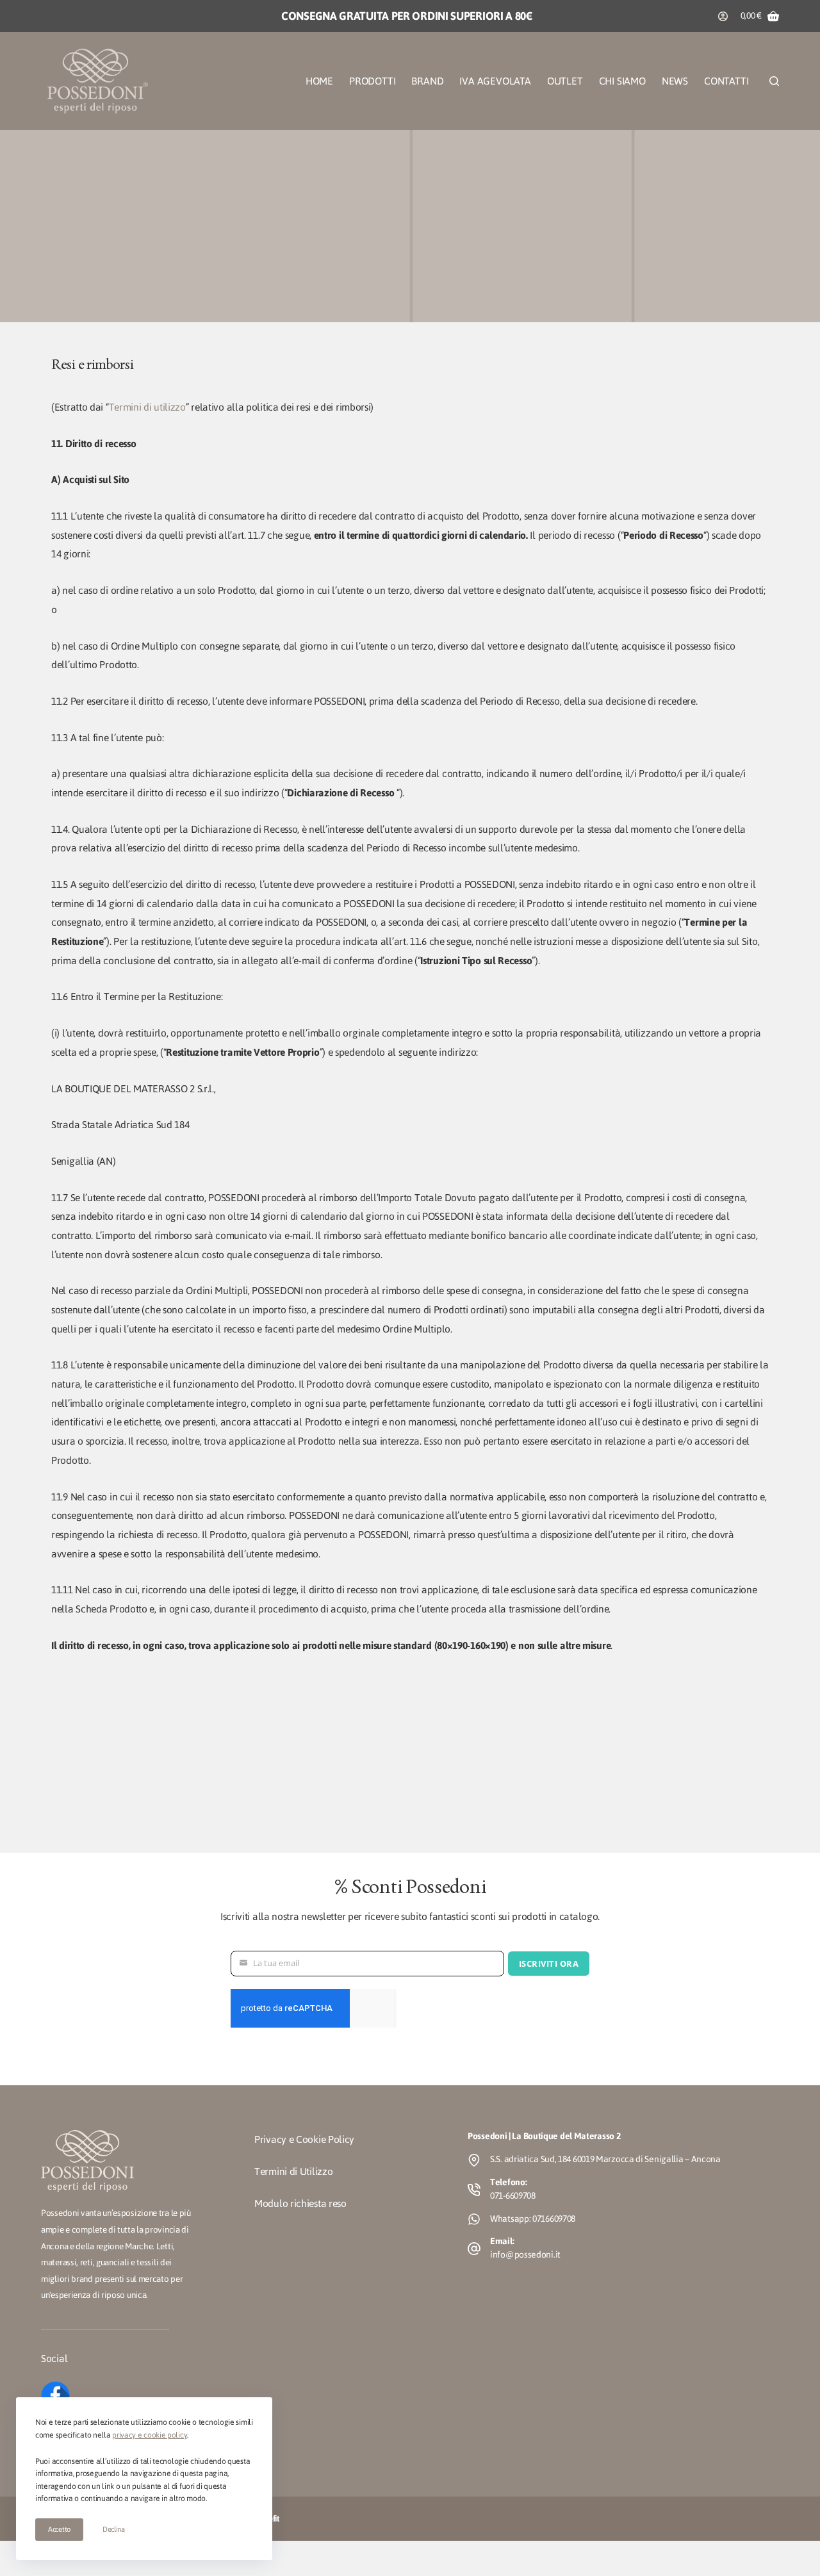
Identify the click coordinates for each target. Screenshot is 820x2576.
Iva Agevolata (495, 81)
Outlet (565, 81)
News (675, 81)
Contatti (726, 81)
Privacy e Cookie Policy (304, 2139)
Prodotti (372, 81)
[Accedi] (723, 16)
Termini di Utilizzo (293, 2171)
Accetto (59, 2529)
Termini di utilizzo (147, 407)
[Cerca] (774, 81)
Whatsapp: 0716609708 (533, 2219)
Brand (427, 81)
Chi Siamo (622, 81)
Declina (114, 2529)
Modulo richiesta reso (300, 2203)
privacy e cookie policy (150, 2435)
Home (319, 81)
